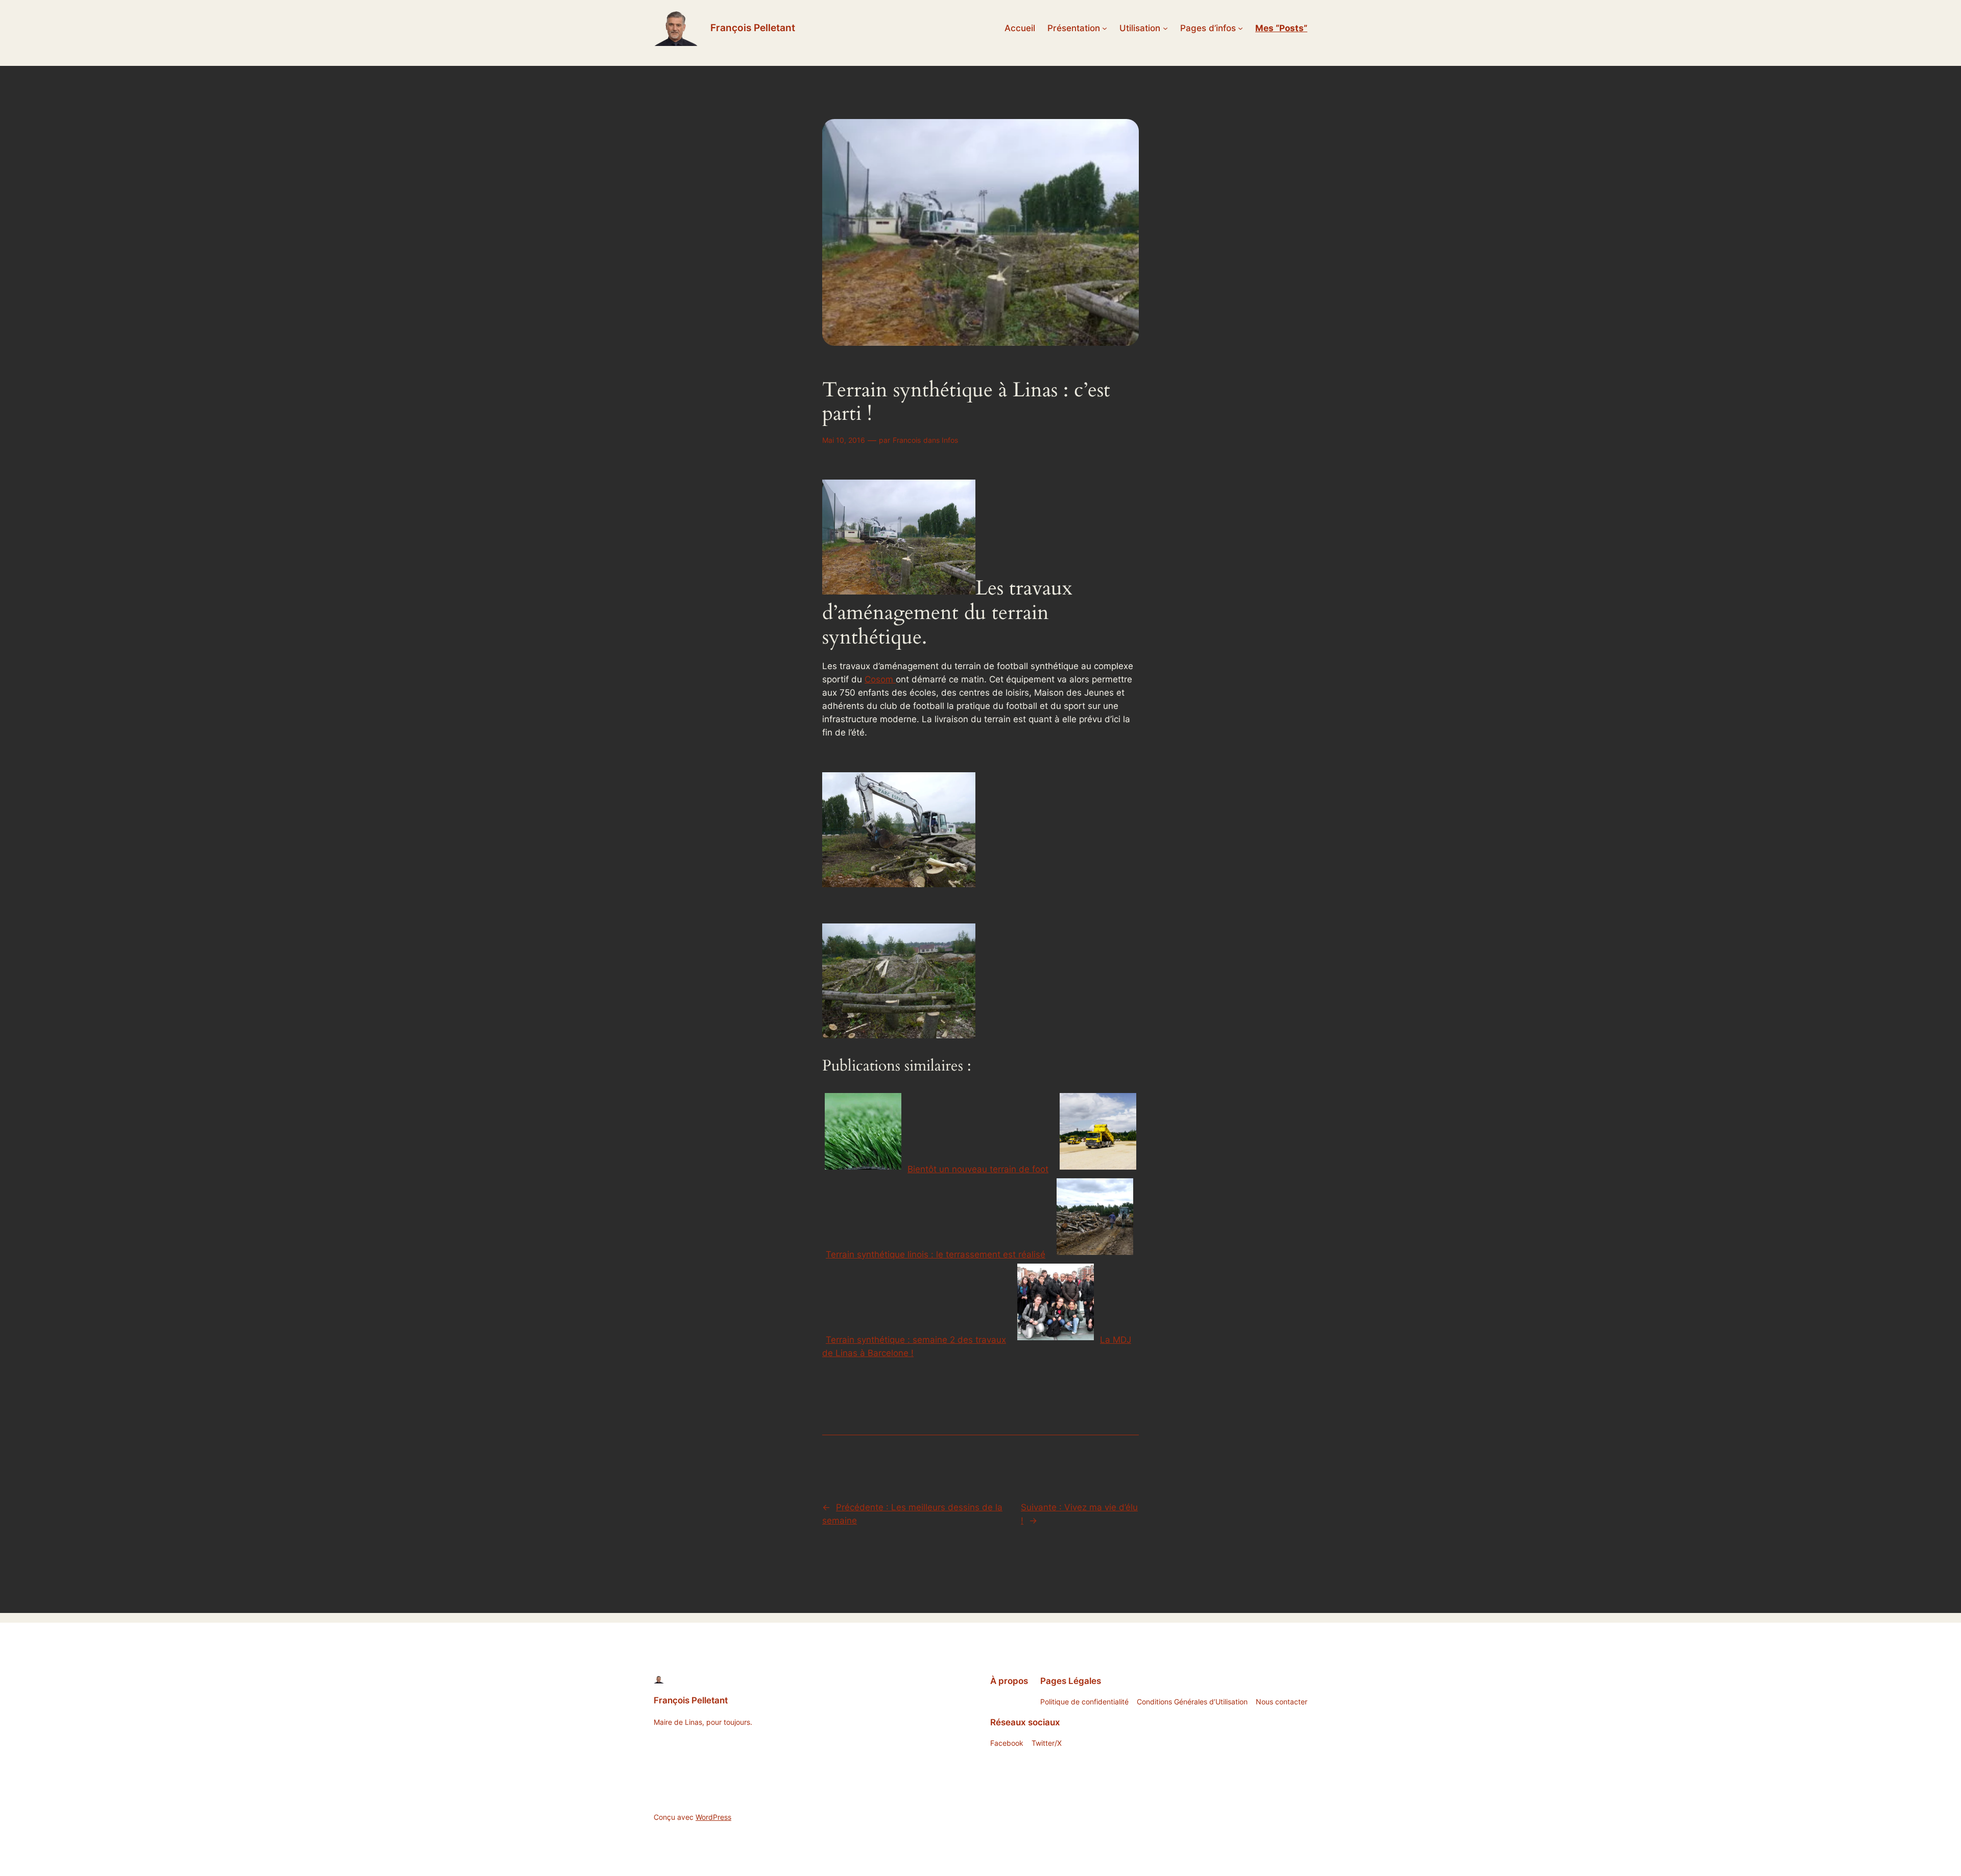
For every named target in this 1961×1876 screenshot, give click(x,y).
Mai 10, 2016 (844, 440)
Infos (950, 440)
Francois (907, 440)
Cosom (880, 679)
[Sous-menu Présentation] (1105, 28)
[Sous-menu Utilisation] (1165, 28)
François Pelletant (753, 28)
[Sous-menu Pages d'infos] (1240, 28)
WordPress (713, 1817)
